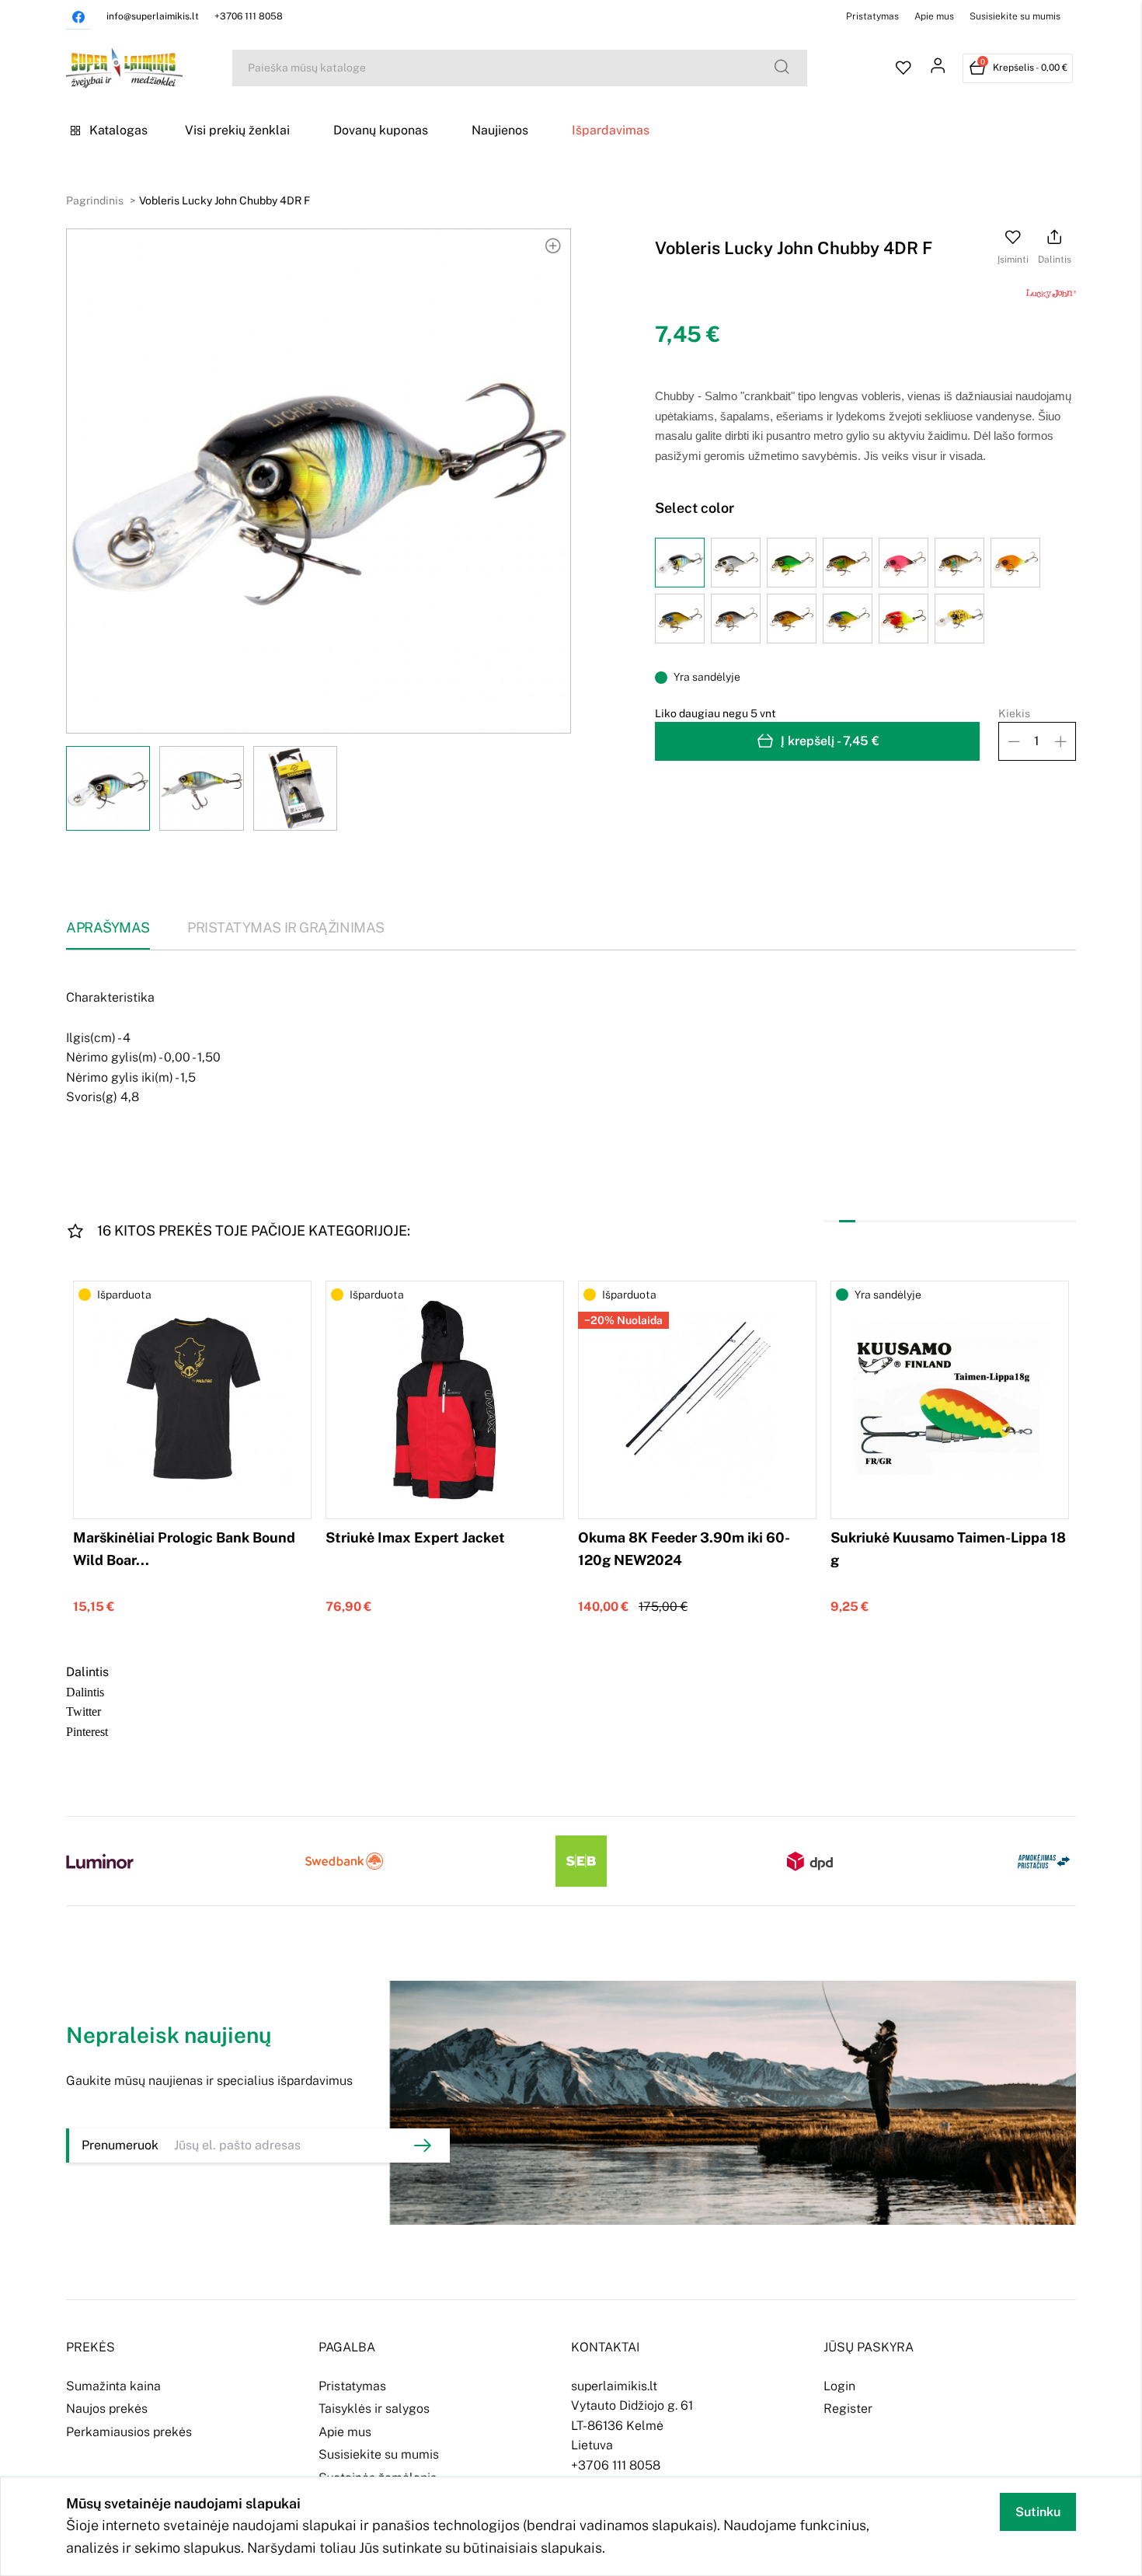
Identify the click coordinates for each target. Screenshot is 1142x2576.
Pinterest (87, 1731)
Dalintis (85, 1691)
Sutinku (1038, 2512)
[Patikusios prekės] (904, 68)
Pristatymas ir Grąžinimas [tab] (286, 927)
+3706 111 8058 (249, 16)
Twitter (84, 1710)
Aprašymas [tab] (108, 927)
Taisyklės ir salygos (374, 2409)
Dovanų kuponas (381, 130)
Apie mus (934, 16)
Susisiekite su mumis (1015, 16)
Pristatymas (872, 16)
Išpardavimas (611, 130)
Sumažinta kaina (113, 2386)
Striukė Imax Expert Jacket (415, 1537)
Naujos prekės (107, 2409)
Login (839, 2386)
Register (848, 2409)
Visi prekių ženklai (237, 130)
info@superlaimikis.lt (153, 16)
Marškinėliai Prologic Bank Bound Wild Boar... (184, 1549)
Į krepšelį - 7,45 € (830, 741)
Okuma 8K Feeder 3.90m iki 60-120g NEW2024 (684, 1549)
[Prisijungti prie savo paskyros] (938, 68)
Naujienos (500, 130)
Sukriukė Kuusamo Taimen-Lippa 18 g (948, 1549)
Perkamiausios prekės (129, 2432)
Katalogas (118, 130)
